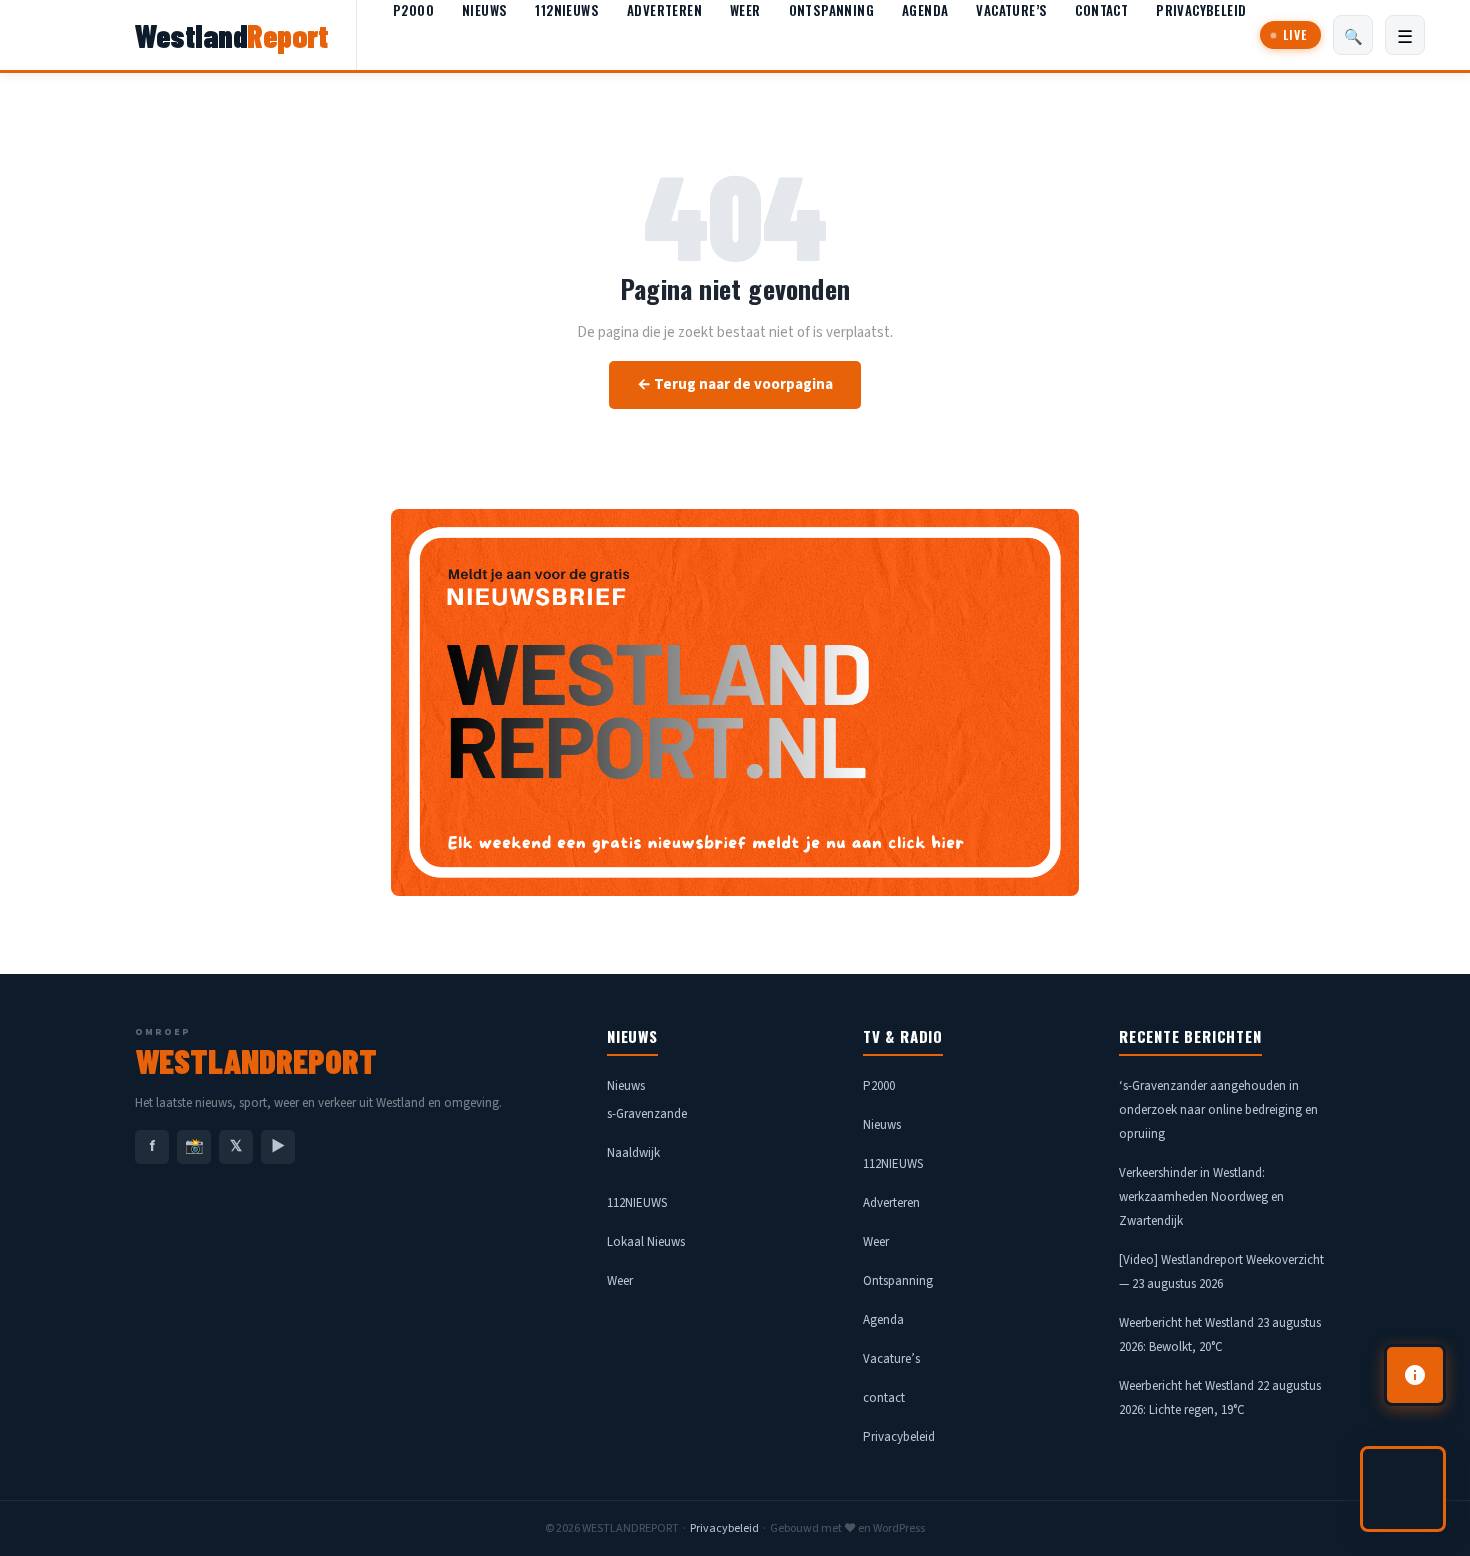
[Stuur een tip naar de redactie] (1415, 1375)
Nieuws (484, 10)
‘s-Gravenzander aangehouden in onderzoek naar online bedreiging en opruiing (1218, 1110)
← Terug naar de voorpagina (735, 384)
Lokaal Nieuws (646, 1242)
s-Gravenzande (647, 1114)
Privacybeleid (1201, 10)
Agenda (925, 10)
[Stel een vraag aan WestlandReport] (1403, 1489)
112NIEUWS (567, 10)
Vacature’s (1011, 10)
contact (1101, 10)
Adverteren (664, 10)
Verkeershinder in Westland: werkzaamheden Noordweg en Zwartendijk (1201, 1197)
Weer (745, 10)
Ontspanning (831, 10)
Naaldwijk (633, 1153)
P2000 (413, 10)
